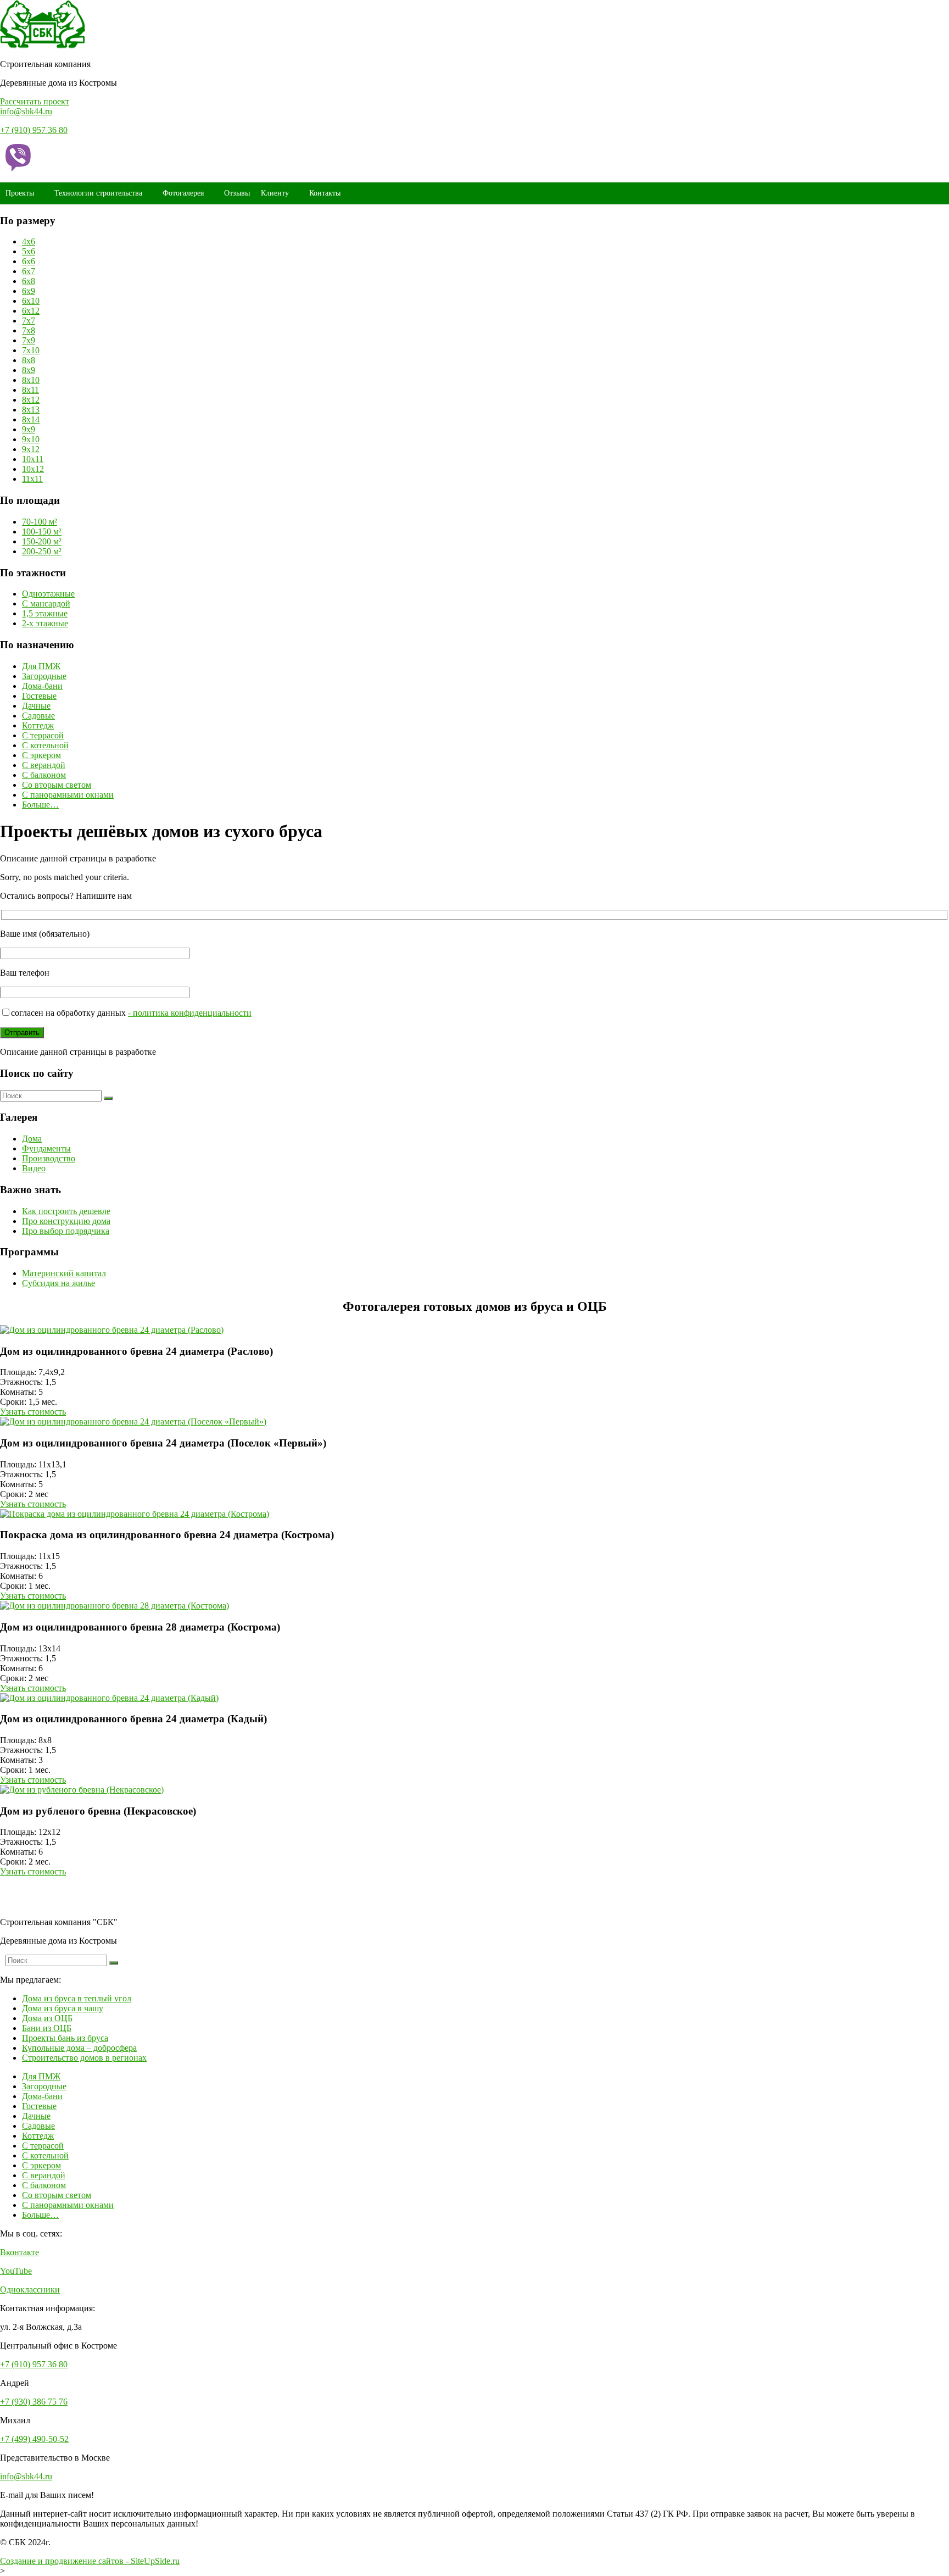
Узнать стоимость (33, 1412)
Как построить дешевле (66, 1211)
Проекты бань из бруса (65, 2038)
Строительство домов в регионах (84, 2058)
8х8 (29, 360)
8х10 (31, 380)
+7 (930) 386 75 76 (34, 2402)
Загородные (44, 676)
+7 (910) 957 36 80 (34, 130)
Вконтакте (19, 2252)
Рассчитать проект (35, 101)
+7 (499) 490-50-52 (34, 2439)
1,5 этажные (45, 613)
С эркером (41, 755)
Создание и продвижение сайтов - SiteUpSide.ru (90, 2561)
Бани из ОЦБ (47, 2028)
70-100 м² (40, 522)
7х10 (31, 350)
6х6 (29, 261)
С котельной (45, 745)
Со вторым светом (57, 785)
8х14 (31, 419)
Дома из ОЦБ (47, 2018)
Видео (34, 1168)
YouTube (16, 2271)
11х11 (32, 479)
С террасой (43, 735)
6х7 (29, 271)
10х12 (33, 469)
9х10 (31, 439)
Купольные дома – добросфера (79, 2048)
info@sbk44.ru (26, 111)
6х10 (31, 301)
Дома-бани (42, 686)
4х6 (29, 241)
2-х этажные (45, 623)
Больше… (40, 805)
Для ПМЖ (41, 666)
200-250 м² (42, 551)
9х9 (29, 429)
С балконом (44, 775)
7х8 (29, 330)
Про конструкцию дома (66, 1221)
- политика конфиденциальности (190, 1013)
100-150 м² (42, 532)
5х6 (29, 251)
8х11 (30, 390)
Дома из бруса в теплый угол (77, 1998)
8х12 (31, 400)
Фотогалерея (183, 193)
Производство (49, 1158)
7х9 (29, 340)
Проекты (20, 193)
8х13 (31, 410)
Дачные (36, 706)
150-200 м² (42, 541)
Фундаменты (46, 1148)
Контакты (325, 193)
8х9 (29, 370)
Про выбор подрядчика (66, 1231)
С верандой (44, 765)
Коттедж (38, 725)
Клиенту (275, 193)
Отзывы (237, 193)
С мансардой (46, 603)
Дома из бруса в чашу (63, 2008)
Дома (32, 1139)
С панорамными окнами (68, 795)
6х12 (31, 311)
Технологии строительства (98, 193)
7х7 (29, 321)
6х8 (29, 281)
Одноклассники (30, 2290)
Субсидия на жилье (58, 1283)
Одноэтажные (48, 594)
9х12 (31, 449)
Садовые (38, 716)
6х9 (29, 291)
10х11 (33, 459)
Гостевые (39, 696)
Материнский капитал (64, 1273)
